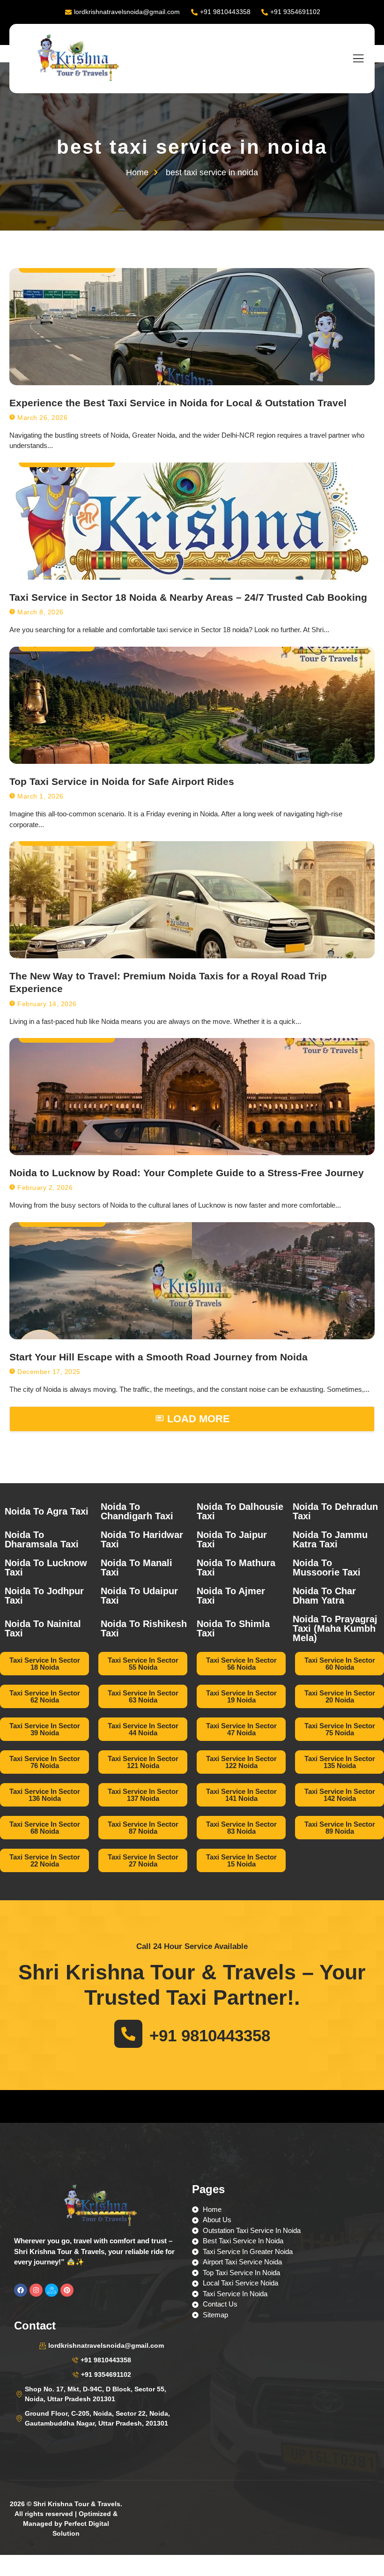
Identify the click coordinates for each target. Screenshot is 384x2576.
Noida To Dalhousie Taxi (240, 1511)
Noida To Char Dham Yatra (324, 1596)
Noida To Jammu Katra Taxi (330, 1539)
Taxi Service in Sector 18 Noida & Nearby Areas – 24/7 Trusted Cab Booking (188, 597)
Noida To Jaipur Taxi (232, 1539)
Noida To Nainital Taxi (43, 1628)
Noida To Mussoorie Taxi (327, 1568)
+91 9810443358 (210, 2035)
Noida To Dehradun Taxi (335, 1511)
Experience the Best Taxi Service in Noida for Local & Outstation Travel (178, 403)
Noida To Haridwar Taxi (142, 1539)
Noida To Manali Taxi (137, 1568)
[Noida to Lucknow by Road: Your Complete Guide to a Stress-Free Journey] (192, 1097)
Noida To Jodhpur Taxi (44, 1596)
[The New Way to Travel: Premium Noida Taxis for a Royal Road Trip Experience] (192, 900)
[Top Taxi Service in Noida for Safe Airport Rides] (192, 705)
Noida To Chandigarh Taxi (137, 1511)
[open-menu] (358, 59)
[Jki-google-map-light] (52, 2290)
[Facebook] (21, 2290)
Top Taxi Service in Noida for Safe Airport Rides (122, 781)
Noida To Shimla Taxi (233, 1628)
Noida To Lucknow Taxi (46, 1568)
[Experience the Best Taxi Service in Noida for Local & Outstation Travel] (192, 327)
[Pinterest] (67, 2290)
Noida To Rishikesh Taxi (144, 1628)
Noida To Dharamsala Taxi (42, 1539)
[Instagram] (36, 2290)
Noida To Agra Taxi (47, 1511)
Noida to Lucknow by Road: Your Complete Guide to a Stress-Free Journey (187, 1173)
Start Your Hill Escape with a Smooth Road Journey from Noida (159, 1357)
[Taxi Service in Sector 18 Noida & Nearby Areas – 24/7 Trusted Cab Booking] (192, 521)
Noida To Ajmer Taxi (231, 1596)
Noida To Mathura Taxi (236, 1568)
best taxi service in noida (192, 147)
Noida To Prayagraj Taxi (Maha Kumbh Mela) (335, 1628)
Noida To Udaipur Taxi (139, 1596)
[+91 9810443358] (128, 2034)
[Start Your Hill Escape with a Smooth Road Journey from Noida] (192, 1281)
